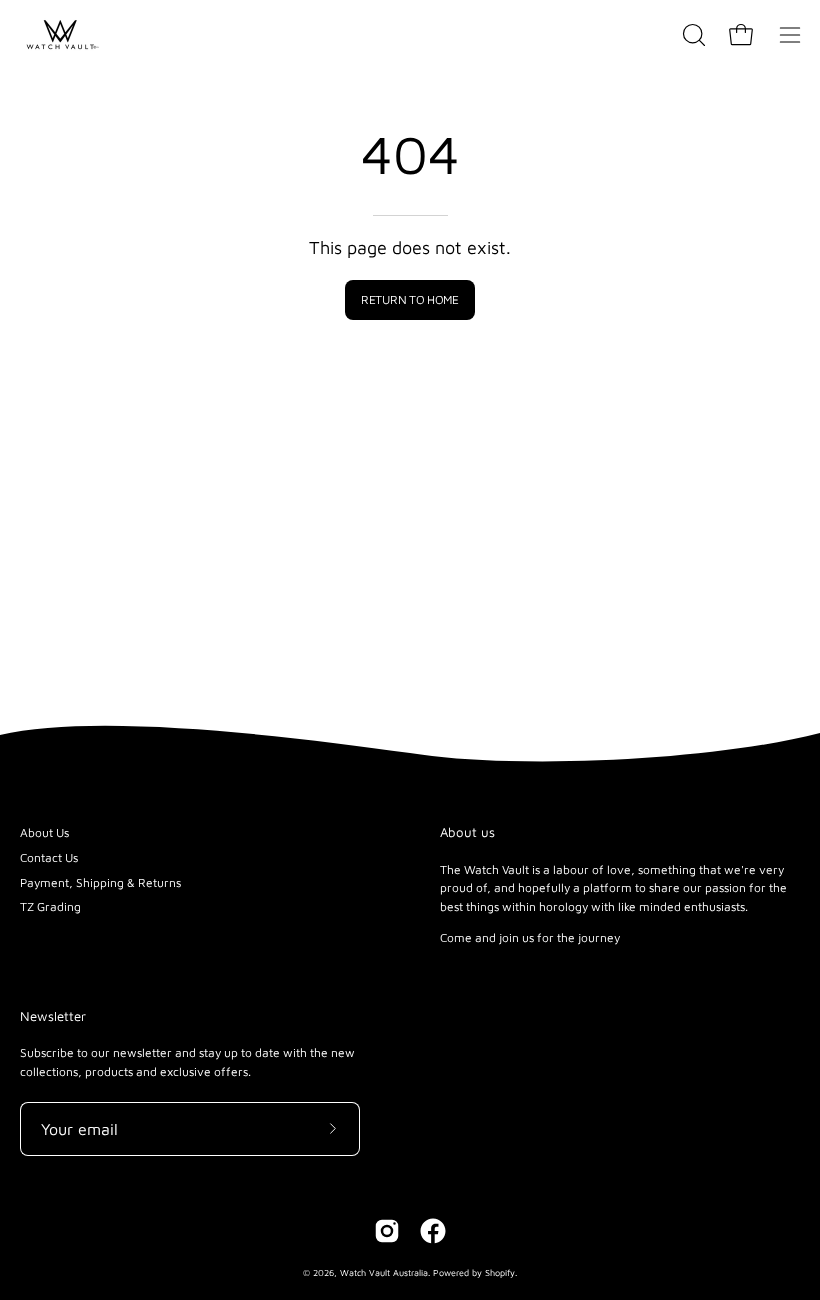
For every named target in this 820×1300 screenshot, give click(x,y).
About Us (44, 832)
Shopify (500, 1272)
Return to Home (410, 299)
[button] (692, 35)
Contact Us (49, 857)
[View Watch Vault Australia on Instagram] (387, 1231)
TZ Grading (50, 906)
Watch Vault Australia (384, 1272)
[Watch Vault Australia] (60, 35)
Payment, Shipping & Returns (100, 882)
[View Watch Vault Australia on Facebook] (433, 1231)
